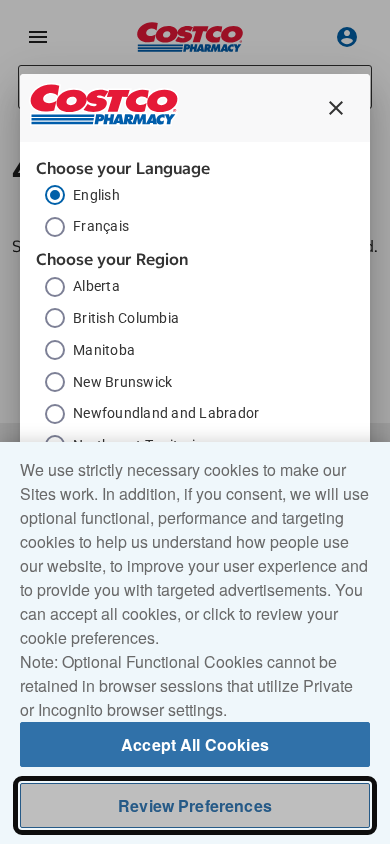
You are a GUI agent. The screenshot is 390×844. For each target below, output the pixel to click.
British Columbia (126, 318)
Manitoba (104, 350)
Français (101, 226)
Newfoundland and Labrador (166, 413)
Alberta (96, 286)
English (96, 195)
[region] (195, 643)
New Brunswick (122, 382)
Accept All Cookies (195, 744)
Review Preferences (195, 805)
